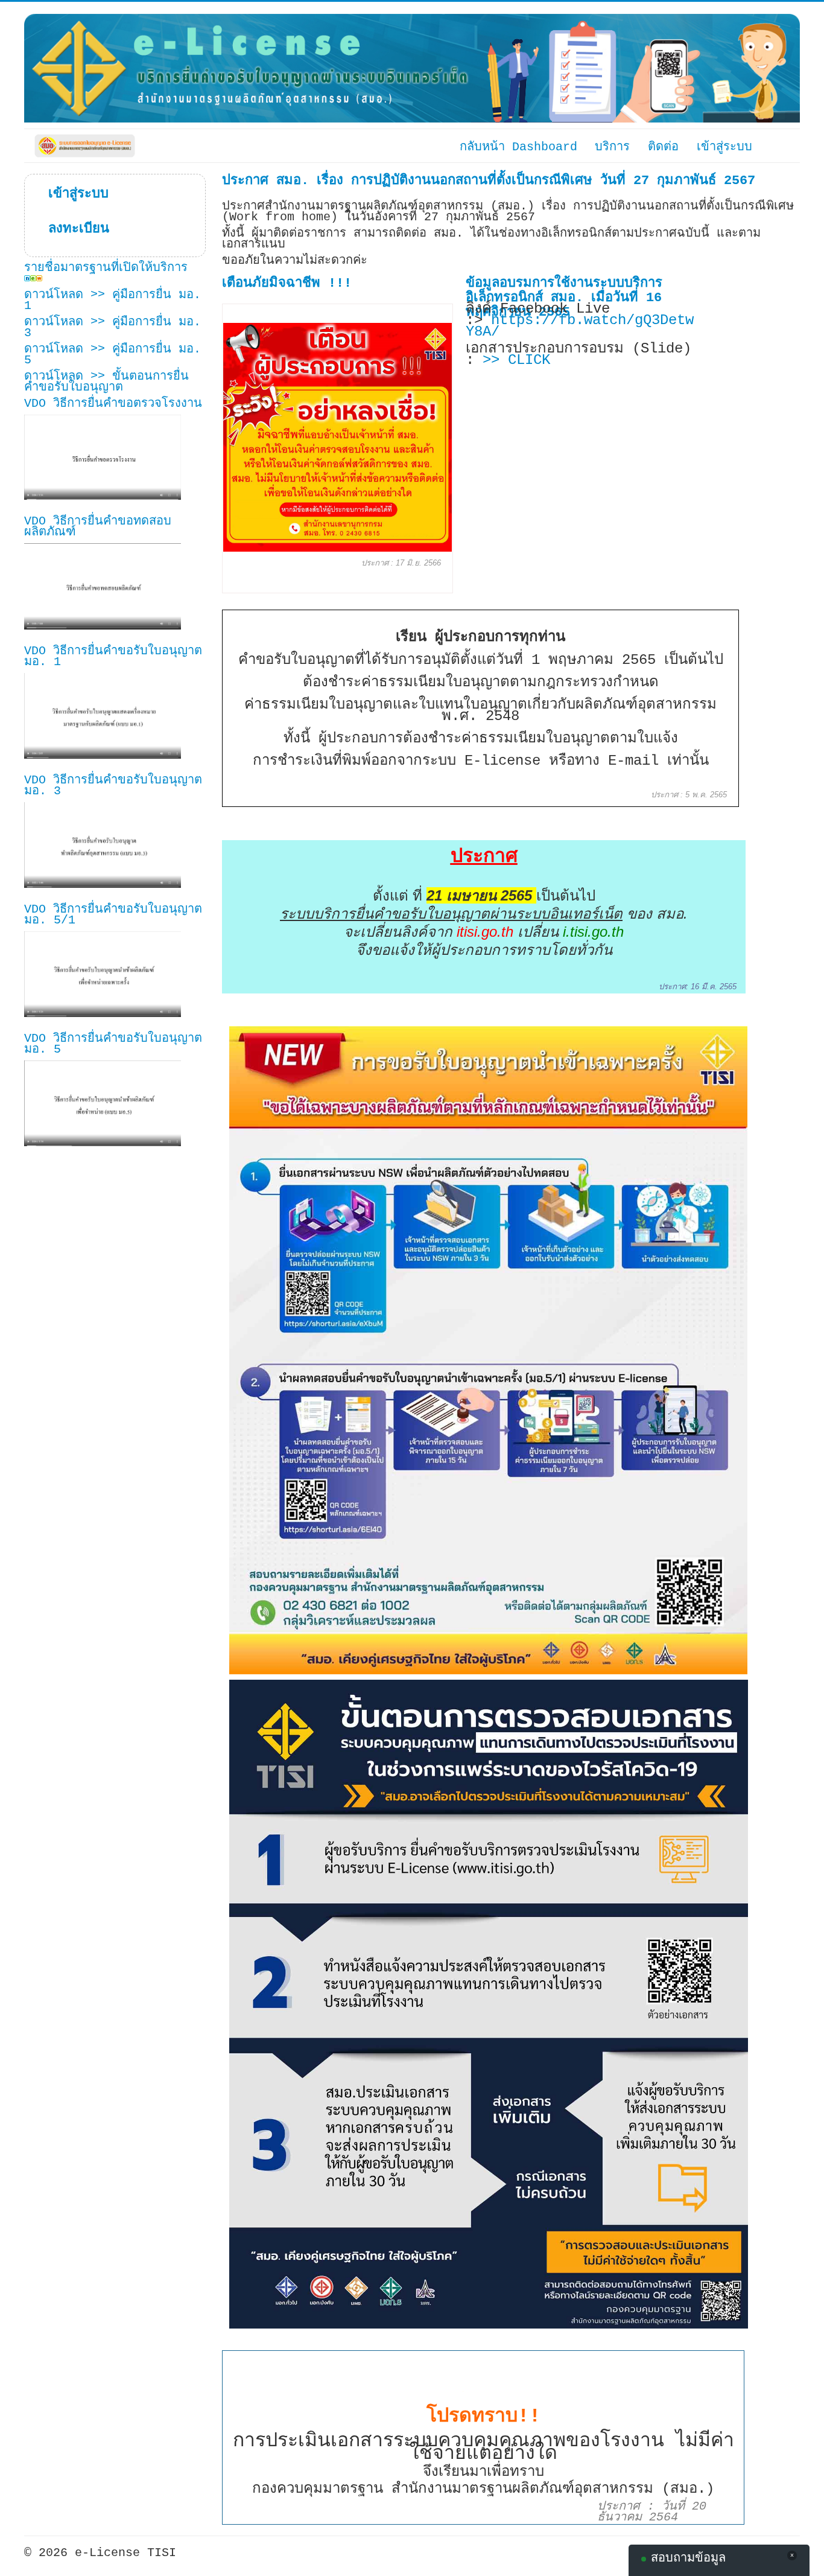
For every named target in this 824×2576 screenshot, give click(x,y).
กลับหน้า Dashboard (518, 146)
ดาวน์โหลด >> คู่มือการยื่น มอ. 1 (113, 300)
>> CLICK (516, 360)
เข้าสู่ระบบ (71, 194)
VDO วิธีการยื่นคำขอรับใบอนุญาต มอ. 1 (113, 656)
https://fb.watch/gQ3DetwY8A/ (580, 326)
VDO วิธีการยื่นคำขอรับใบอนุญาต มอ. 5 (113, 1044)
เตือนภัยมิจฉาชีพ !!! (287, 283)
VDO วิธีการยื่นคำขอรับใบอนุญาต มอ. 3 (113, 786)
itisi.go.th (485, 932)
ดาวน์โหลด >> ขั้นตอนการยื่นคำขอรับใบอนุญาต (106, 382)
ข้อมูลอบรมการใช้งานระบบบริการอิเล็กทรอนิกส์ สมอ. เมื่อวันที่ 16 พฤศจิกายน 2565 (564, 298)
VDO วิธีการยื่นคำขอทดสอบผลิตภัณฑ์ (98, 527)
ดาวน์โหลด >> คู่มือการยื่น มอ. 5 (113, 355)
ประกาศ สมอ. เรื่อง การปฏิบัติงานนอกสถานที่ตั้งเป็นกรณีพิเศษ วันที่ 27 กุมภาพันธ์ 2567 (489, 181)
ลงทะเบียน (71, 229)
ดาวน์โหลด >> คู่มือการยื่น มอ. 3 (113, 327)
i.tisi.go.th (593, 932)
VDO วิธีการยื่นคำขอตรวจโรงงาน (113, 403)
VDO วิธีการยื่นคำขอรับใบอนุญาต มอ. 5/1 (113, 915)
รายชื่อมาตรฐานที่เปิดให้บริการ (106, 268)
